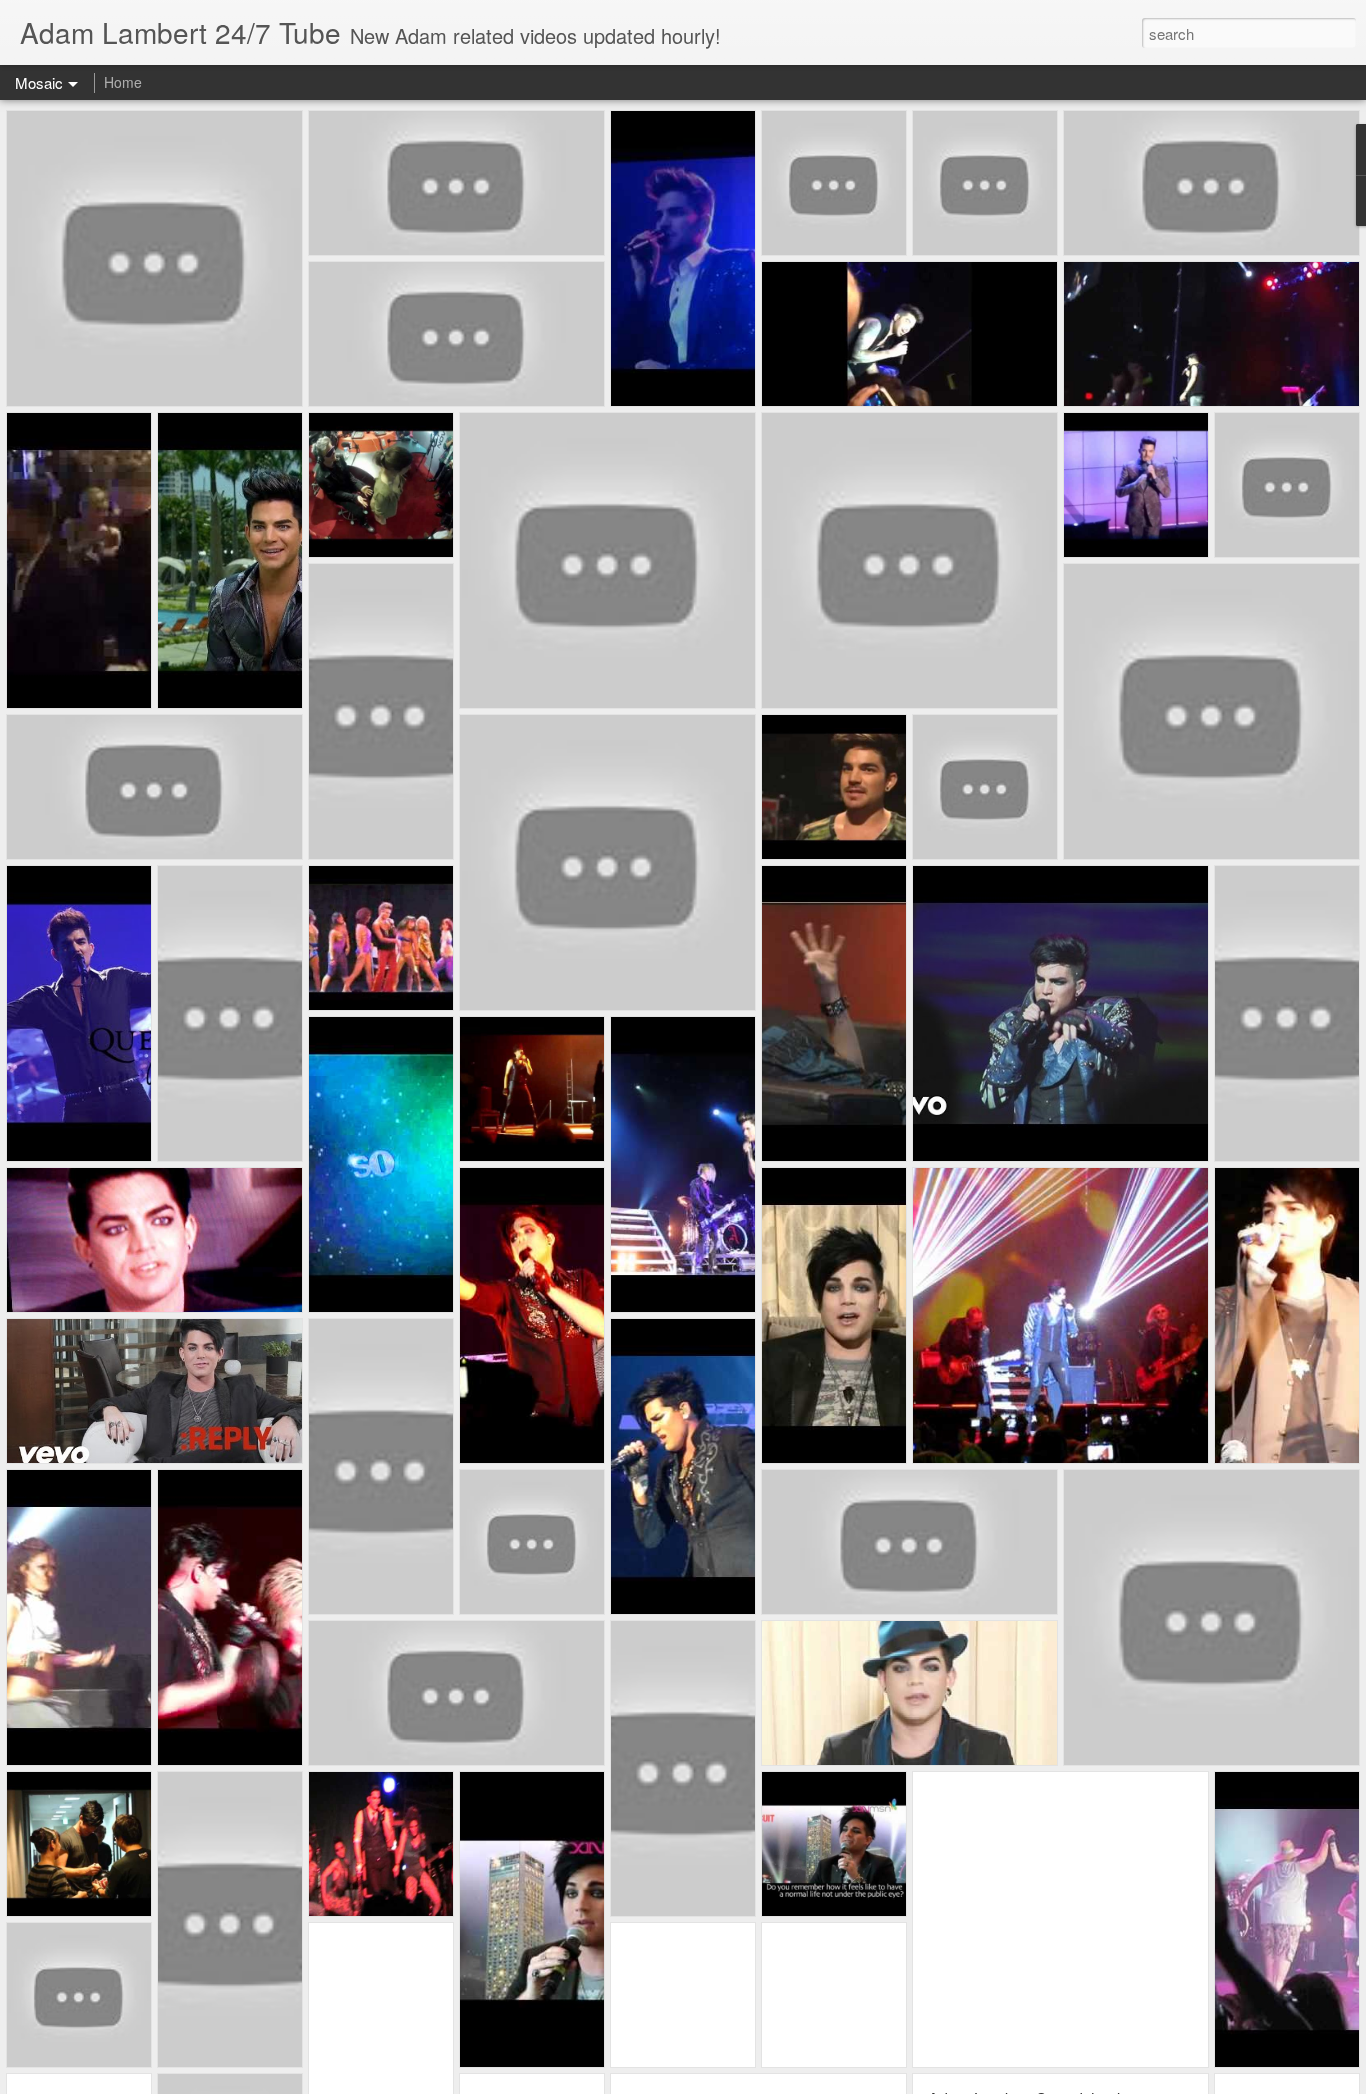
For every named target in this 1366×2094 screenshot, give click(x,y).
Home (123, 82)
